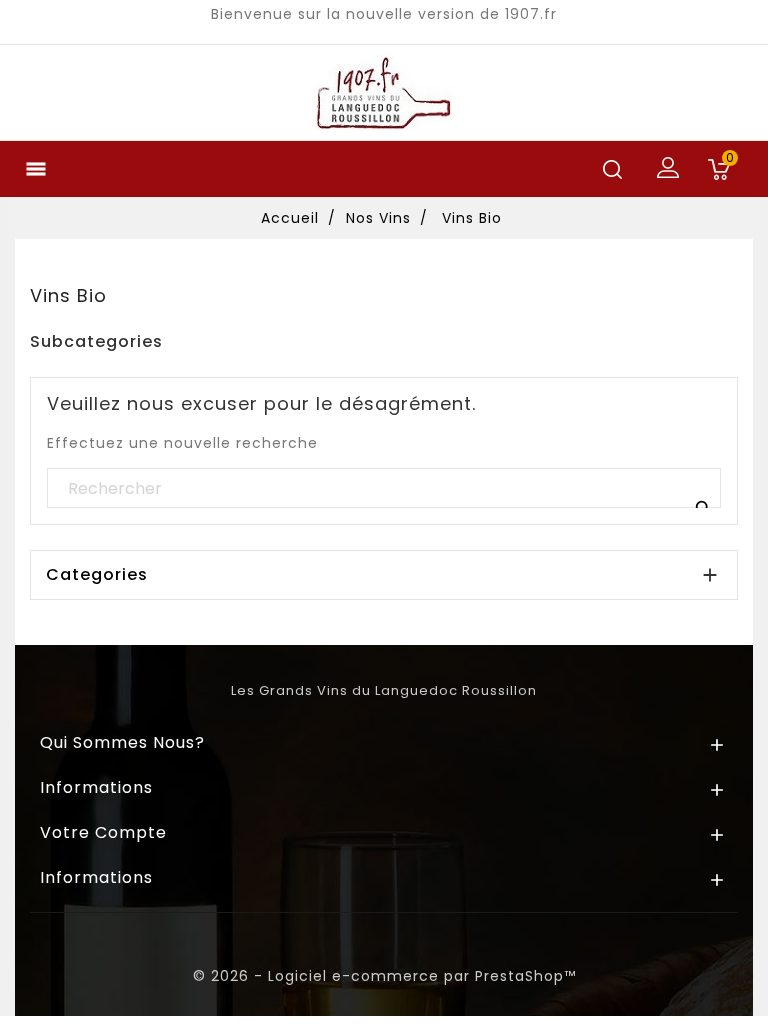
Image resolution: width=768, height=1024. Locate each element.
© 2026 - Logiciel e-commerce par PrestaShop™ (384, 976)
